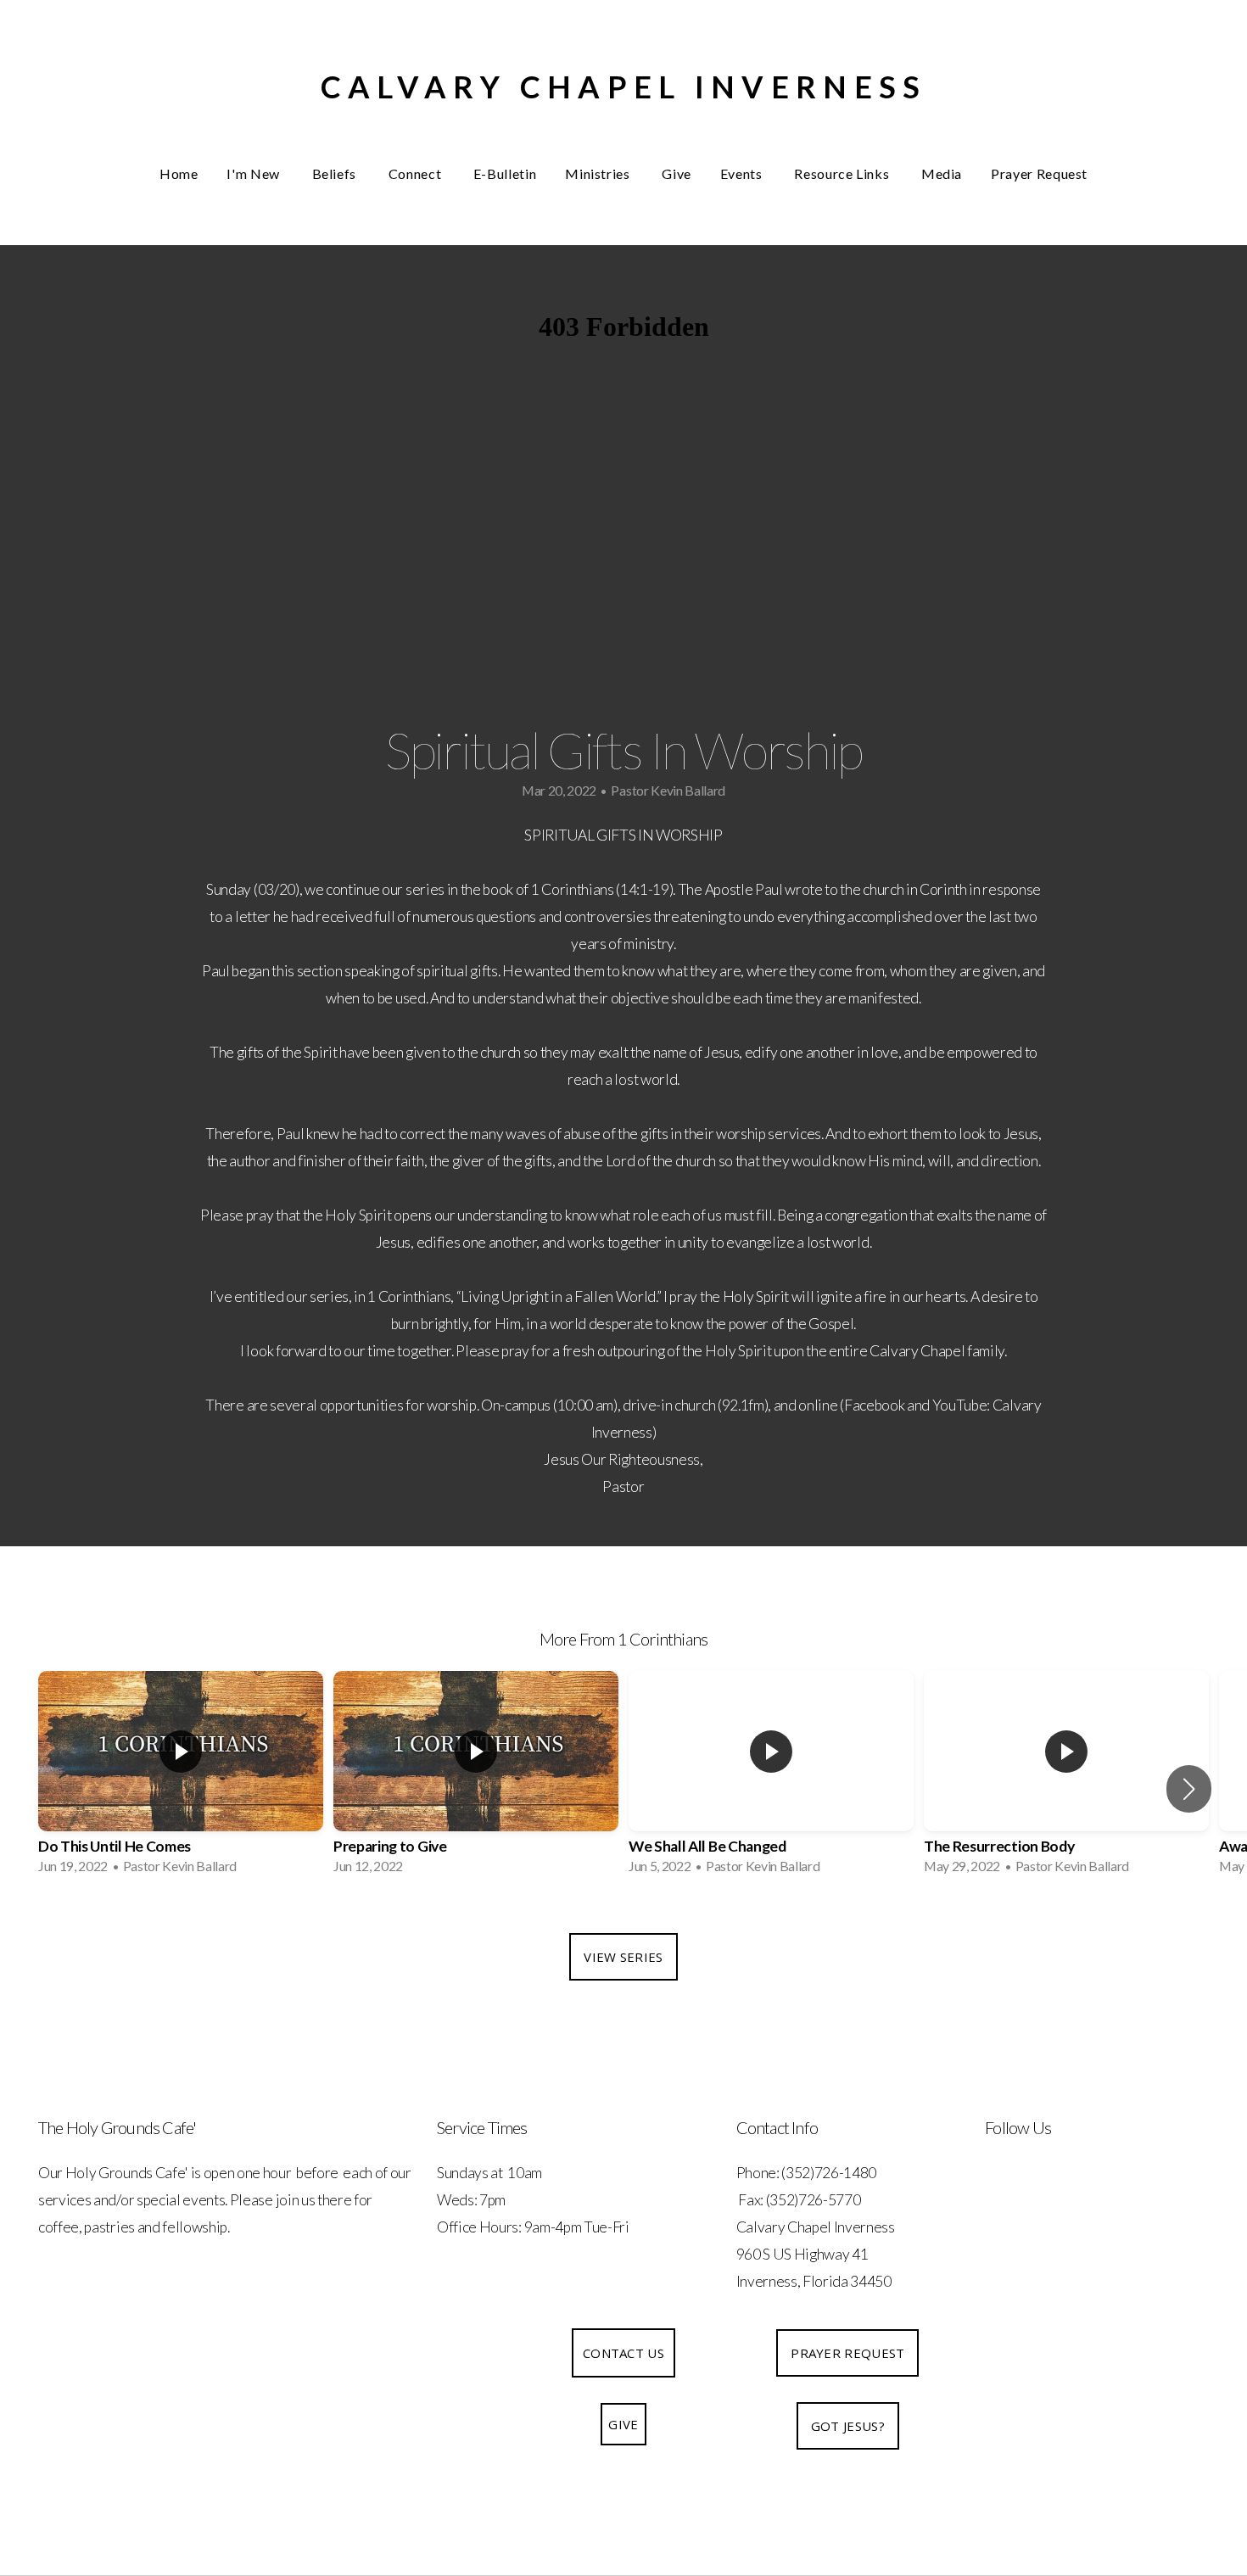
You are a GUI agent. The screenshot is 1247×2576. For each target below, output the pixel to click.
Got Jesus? (848, 2426)
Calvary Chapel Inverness (624, 87)
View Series (623, 1957)
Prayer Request (1039, 173)
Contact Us (623, 2353)
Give (677, 173)
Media (942, 173)
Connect (417, 173)
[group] (181, 1778)
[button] (1189, 1789)
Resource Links (843, 173)
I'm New (254, 173)
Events (743, 173)
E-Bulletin (505, 173)
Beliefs (336, 173)
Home (179, 173)
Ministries (599, 173)
